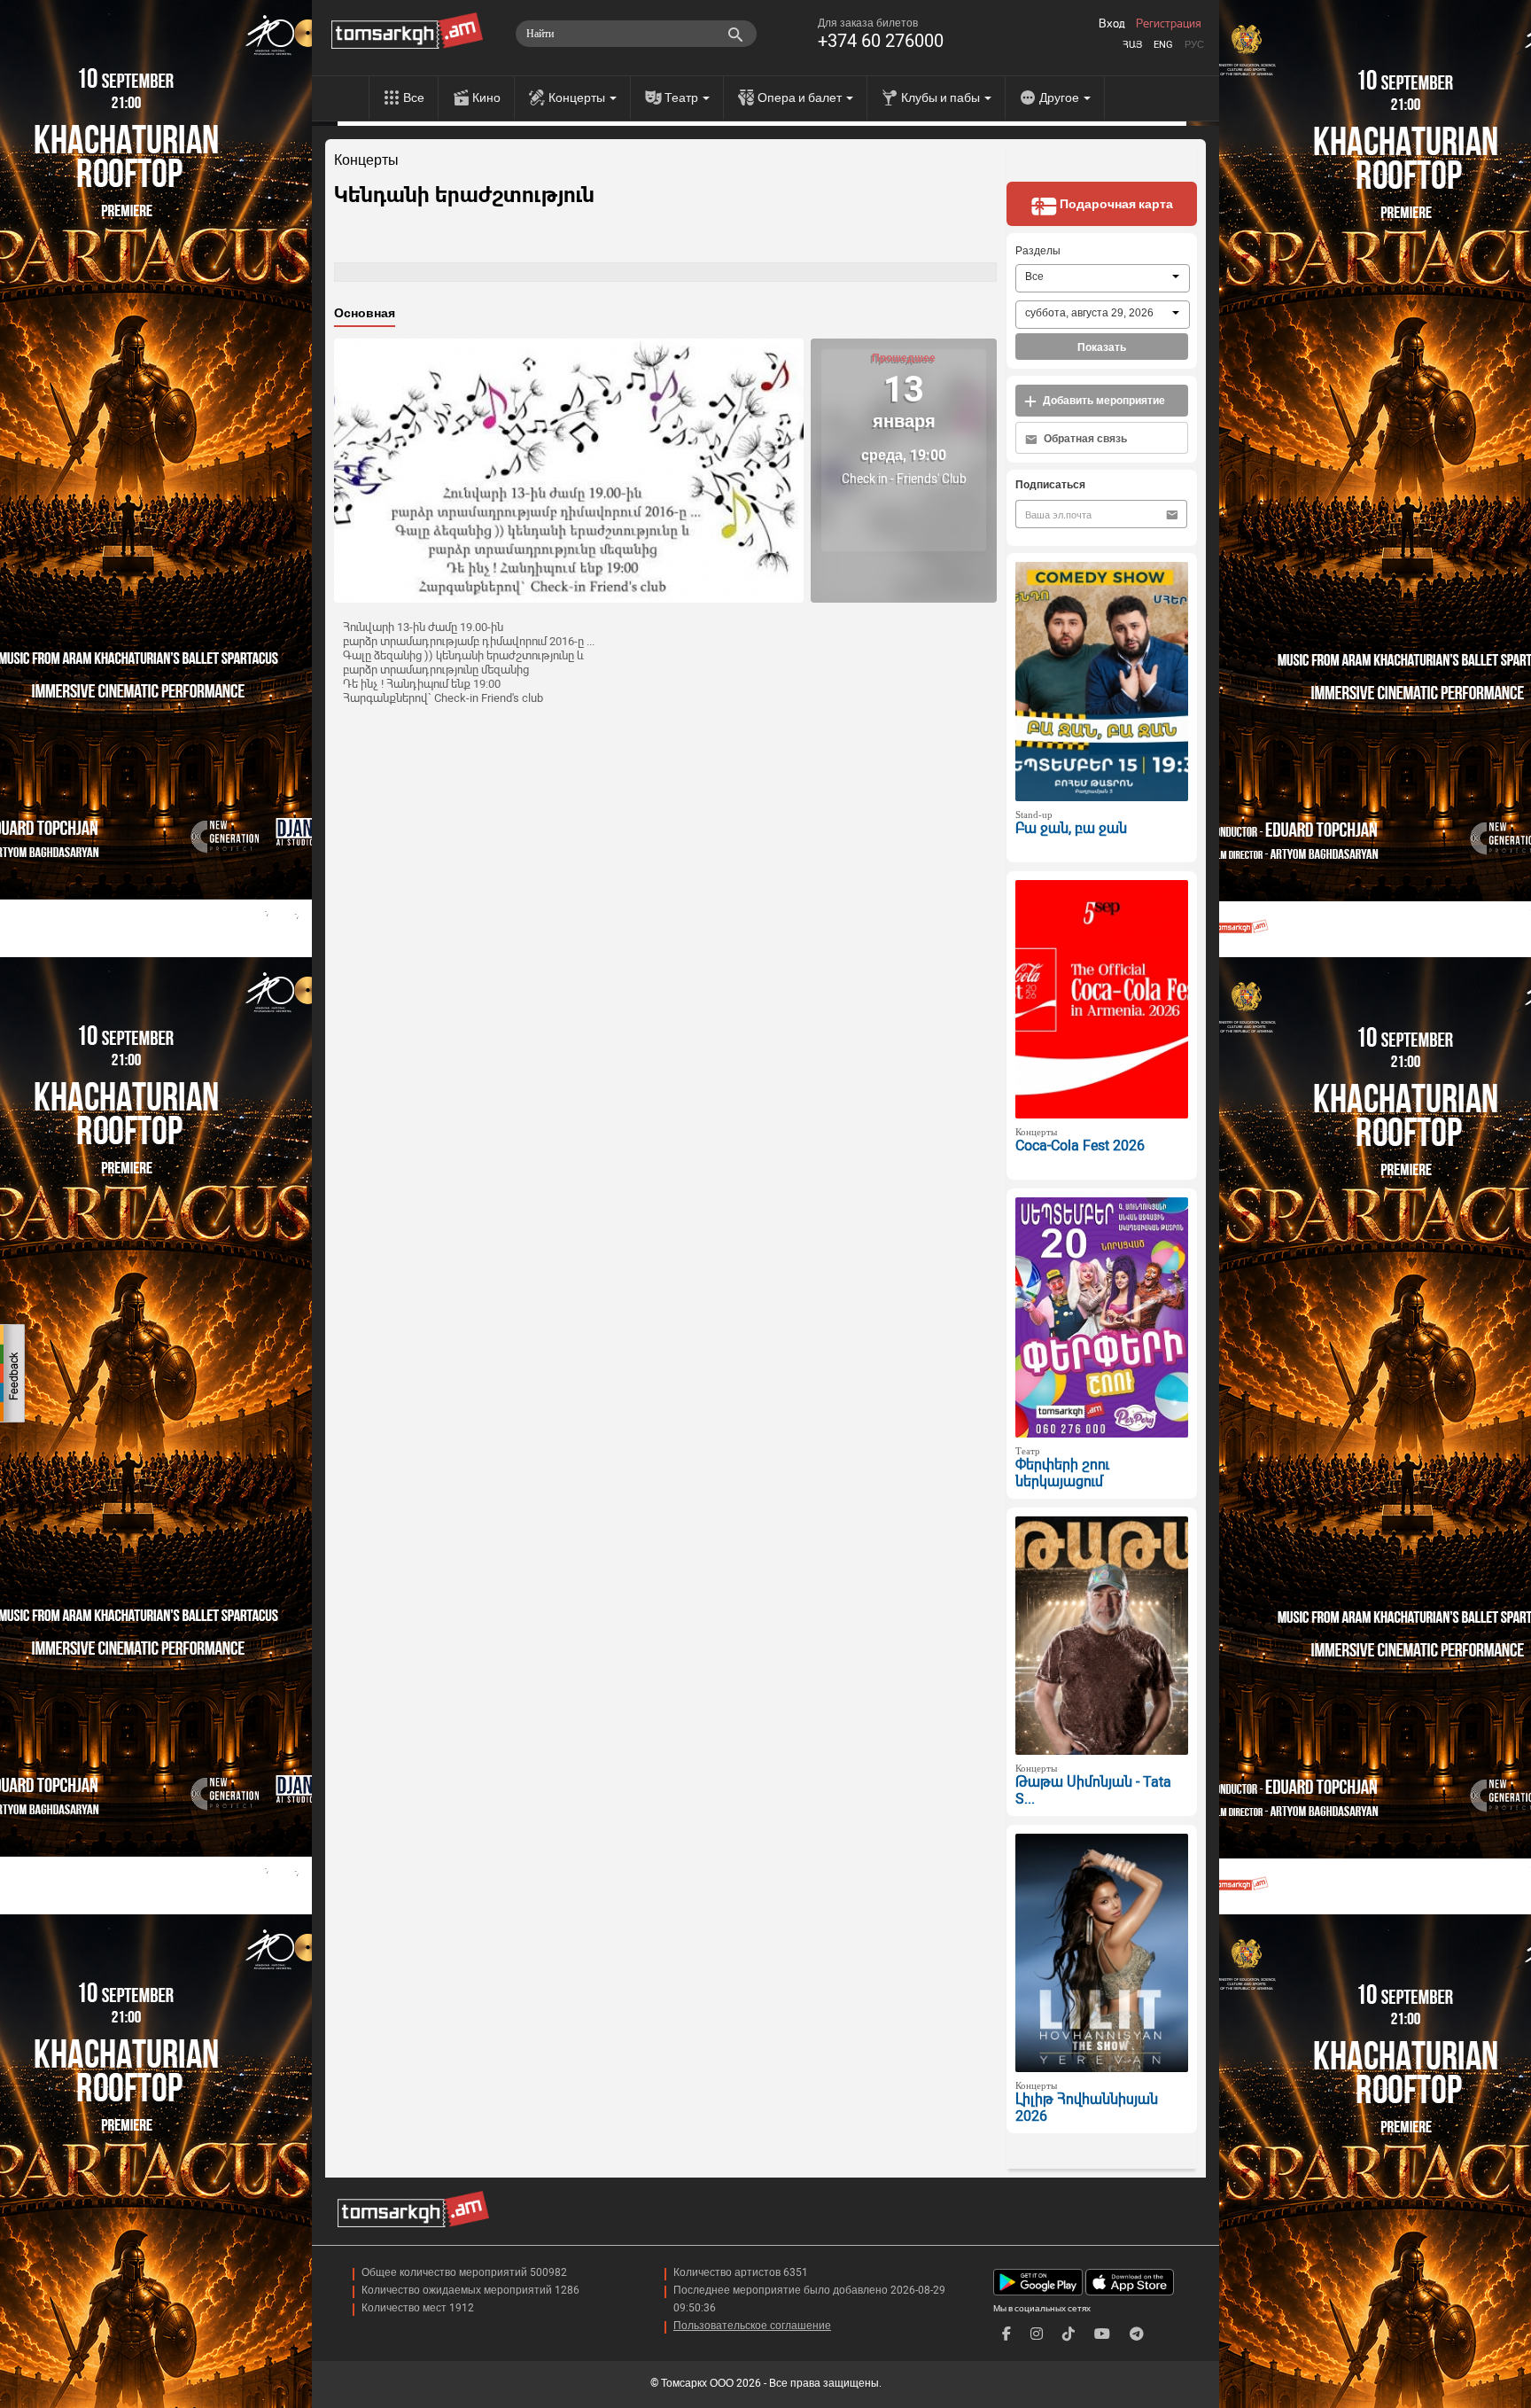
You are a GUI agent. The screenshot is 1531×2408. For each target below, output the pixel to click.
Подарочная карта (1115, 204)
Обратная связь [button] (1084, 439)
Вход (1112, 24)
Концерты (366, 160)
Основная (365, 313)
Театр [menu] (683, 97)
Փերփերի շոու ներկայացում (1062, 1473)
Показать (1102, 347)
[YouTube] (1102, 2334)
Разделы (1038, 251)
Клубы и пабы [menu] (942, 97)
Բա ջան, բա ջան (1071, 828)
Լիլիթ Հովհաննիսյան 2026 (1087, 2108)
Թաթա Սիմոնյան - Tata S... (1093, 1790)
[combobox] (1103, 278)
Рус (1194, 45)
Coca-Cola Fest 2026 (1080, 1146)
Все (414, 97)
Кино (486, 97)
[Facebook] (1006, 2334)
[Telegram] (1137, 2334)
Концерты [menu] (578, 97)
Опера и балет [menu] (801, 97)
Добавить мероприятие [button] (1103, 401)
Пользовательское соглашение (752, 2326)
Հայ (1132, 45)
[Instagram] (1037, 2334)
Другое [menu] (1061, 97)
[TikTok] (1069, 2334)
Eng (1163, 45)
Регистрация (1169, 24)
